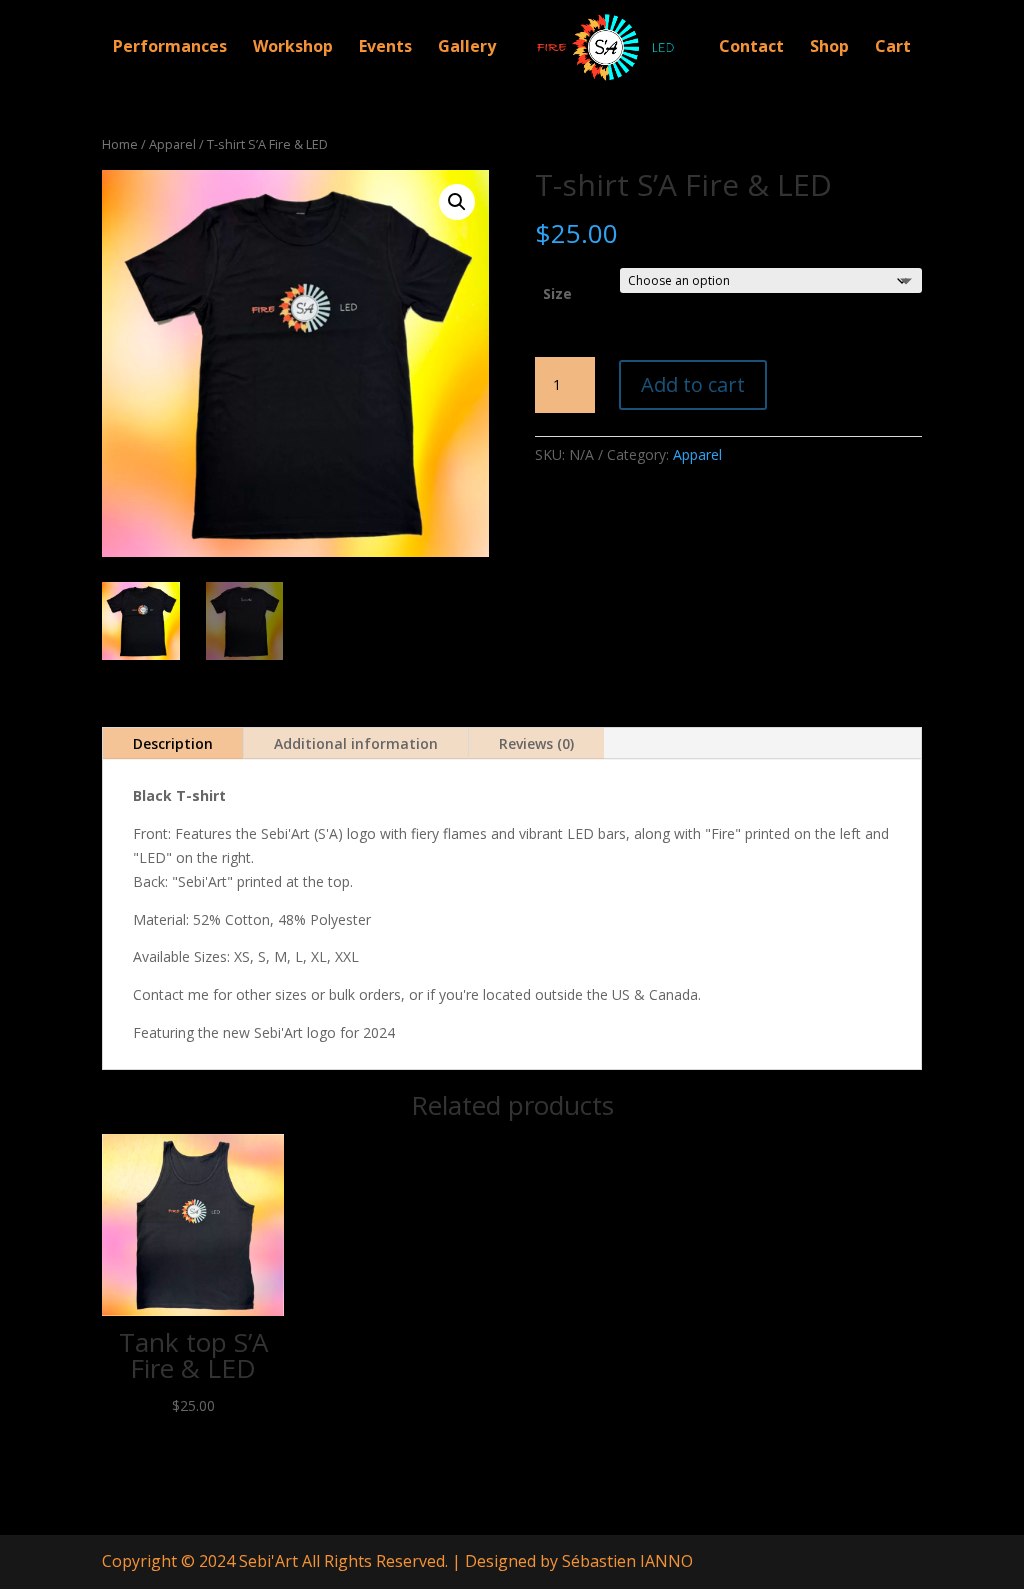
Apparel (172, 144)
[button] (457, 202)
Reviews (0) (536, 743)
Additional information (356, 743)
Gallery (467, 48)
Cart (893, 48)
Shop (829, 48)
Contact (751, 48)
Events (385, 48)
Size (557, 293)
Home (120, 144)
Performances (170, 48)
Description (173, 743)
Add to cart (693, 384)
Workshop (293, 48)
